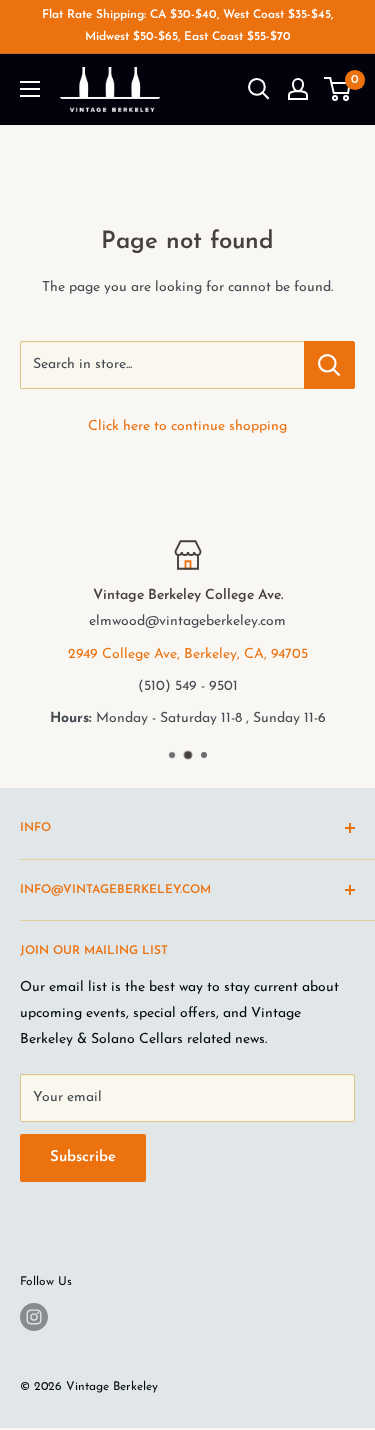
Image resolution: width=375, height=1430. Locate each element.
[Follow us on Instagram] (34, 1317)
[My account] (298, 89)
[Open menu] (30, 89)
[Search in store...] (329, 365)
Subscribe (83, 1157)
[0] (338, 89)
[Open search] (259, 89)
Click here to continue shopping (187, 426)
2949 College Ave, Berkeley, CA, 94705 (188, 654)
